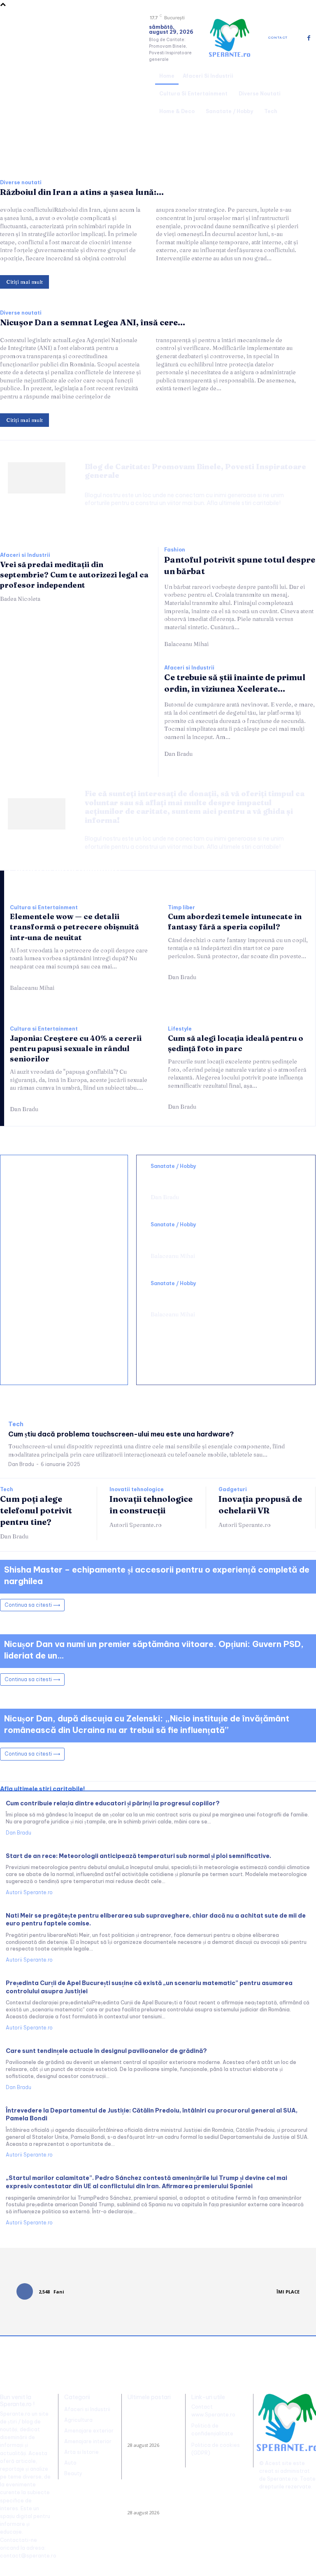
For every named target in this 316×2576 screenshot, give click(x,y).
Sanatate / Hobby (173, 1166)
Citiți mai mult (24, 282)
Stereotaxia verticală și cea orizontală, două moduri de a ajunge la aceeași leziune (222, 1179)
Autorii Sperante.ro (136, 1525)
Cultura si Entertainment (44, 908)
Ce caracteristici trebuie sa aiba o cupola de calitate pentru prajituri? (65, 1279)
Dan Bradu (178, 754)
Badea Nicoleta (20, 599)
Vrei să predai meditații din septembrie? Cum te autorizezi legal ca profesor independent (74, 575)
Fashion (175, 550)
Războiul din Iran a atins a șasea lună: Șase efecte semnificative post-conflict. (151, 2424)
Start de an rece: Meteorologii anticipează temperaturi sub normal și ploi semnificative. (138, 1856)
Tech (16, 1424)
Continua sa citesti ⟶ (32, 1605)
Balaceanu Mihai (186, 644)
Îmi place (288, 2292)
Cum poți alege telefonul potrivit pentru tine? (36, 1510)
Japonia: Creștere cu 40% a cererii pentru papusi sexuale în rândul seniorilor (76, 1048)
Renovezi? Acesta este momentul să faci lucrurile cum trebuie (62, 1229)
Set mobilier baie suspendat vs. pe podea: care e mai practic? (64, 1324)
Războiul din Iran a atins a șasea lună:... (82, 192)
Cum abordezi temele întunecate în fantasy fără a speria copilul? (235, 922)
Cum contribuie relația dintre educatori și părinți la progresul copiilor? (113, 1803)
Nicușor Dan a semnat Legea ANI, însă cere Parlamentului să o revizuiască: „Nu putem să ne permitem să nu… (151, 2486)
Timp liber (181, 908)
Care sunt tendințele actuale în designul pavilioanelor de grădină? (106, 2051)
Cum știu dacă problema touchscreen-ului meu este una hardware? (121, 1434)
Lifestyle (180, 1029)
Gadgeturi (233, 1490)
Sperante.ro (282, 2479)
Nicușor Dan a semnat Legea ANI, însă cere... (93, 322)
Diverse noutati (21, 183)
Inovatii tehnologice (137, 1490)
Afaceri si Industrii (25, 555)
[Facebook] (309, 38)
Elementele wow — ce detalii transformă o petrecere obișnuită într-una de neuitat (74, 927)
